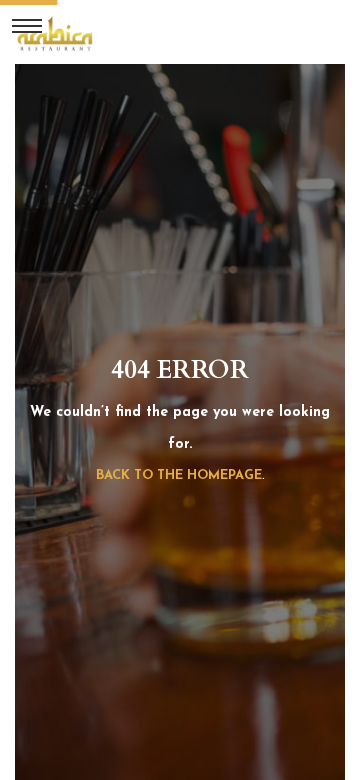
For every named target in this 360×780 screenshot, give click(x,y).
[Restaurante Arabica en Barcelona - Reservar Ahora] (55, 32)
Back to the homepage (179, 475)
